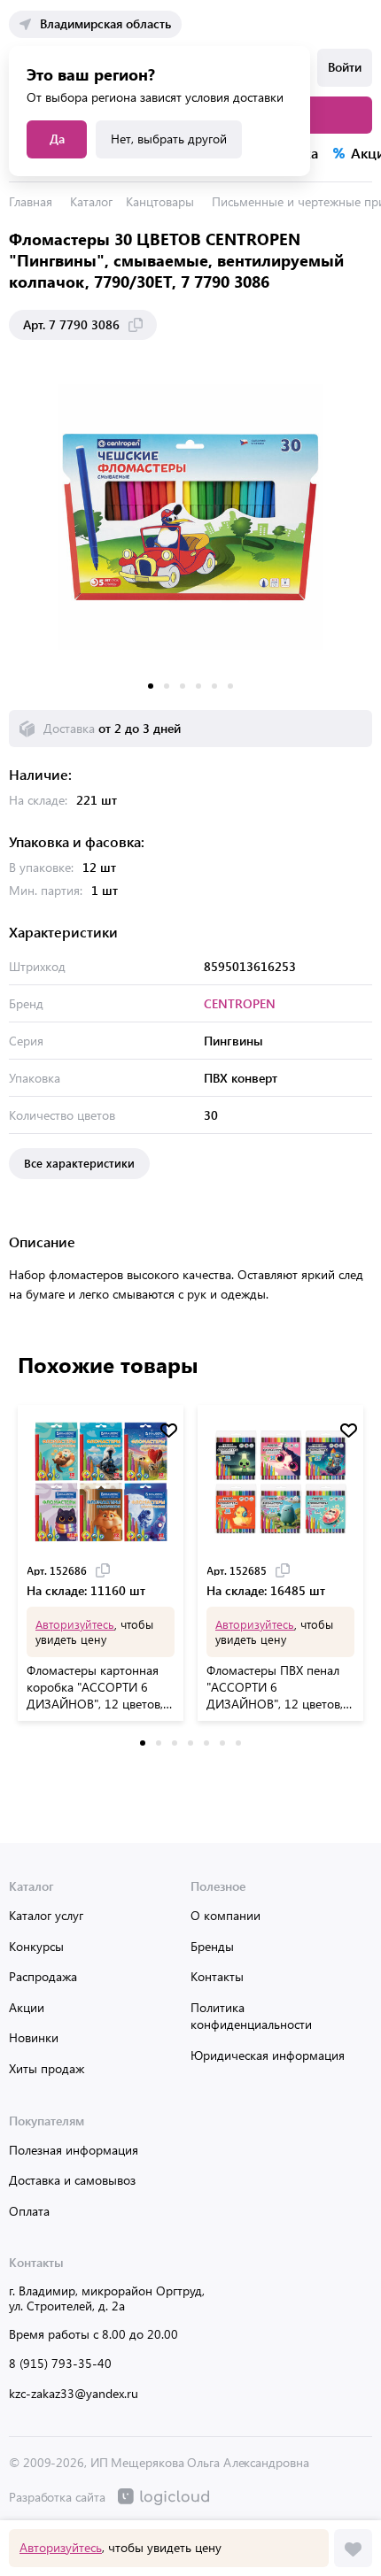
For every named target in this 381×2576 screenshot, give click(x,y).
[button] (151, 686)
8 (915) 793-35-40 (60, 2363)
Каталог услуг (46, 1915)
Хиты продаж (47, 2068)
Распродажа (43, 1976)
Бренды (212, 1946)
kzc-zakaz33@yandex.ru (74, 2393)
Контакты (217, 1976)
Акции (27, 2007)
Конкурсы (36, 1946)
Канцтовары (160, 201)
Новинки (34, 2037)
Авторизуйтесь (61, 2547)
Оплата (29, 2211)
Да (57, 139)
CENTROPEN (240, 1003)
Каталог (91, 201)
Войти (345, 67)
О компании (225, 1915)
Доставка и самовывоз (72, 2180)
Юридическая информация (268, 2055)
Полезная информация (74, 2150)
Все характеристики (79, 1163)
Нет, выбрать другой (169, 139)
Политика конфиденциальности (251, 2016)
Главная (31, 201)
